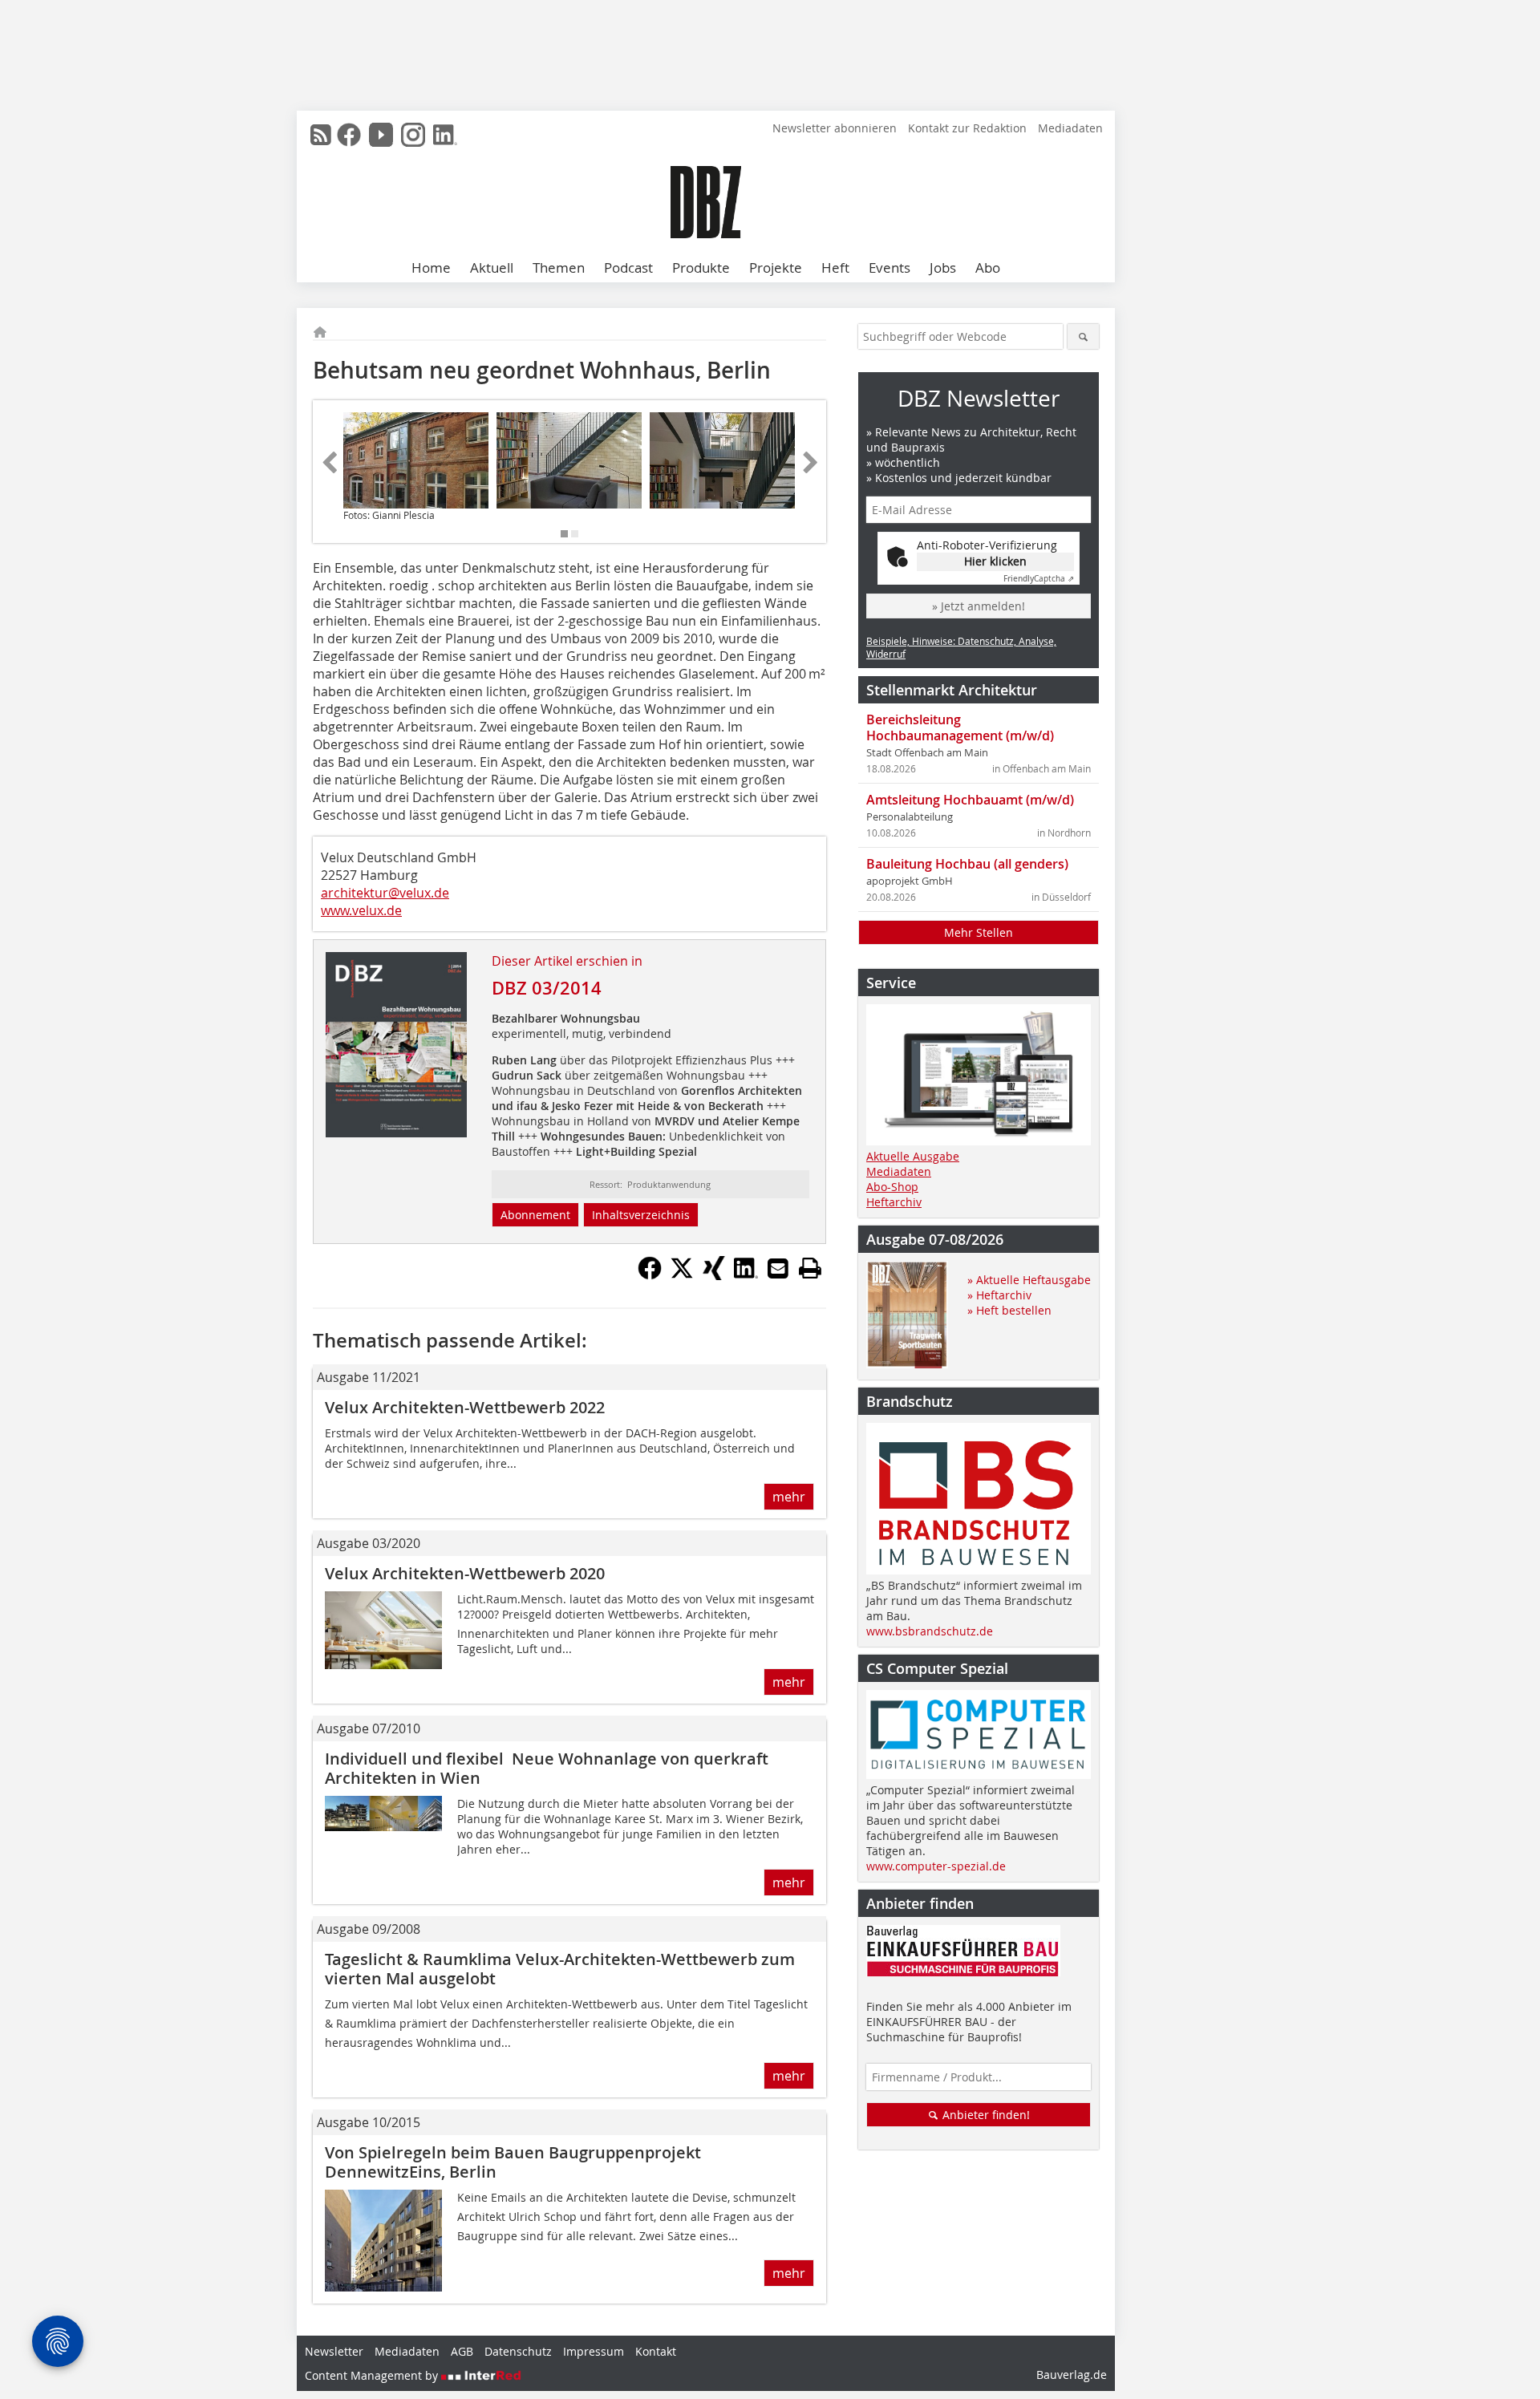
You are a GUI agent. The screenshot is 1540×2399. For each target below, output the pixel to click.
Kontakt (656, 2351)
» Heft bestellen (1009, 1310)
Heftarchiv (894, 1202)
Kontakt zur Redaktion (967, 128)
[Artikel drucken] (810, 1268)
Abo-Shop (892, 1187)
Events (890, 267)
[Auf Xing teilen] (714, 1275)
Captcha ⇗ (1039, 579)
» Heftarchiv (999, 1295)
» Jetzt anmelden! (979, 606)
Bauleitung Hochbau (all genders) (967, 864)
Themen (559, 267)
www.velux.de (361, 910)
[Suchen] (1083, 336)
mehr (789, 1497)
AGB (462, 2351)
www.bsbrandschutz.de (930, 1631)
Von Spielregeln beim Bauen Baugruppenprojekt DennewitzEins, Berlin (513, 2162)
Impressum (594, 2351)
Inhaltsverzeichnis (641, 1215)
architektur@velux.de (385, 893)
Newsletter (334, 2351)
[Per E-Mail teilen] (778, 1268)
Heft (835, 267)
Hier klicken (995, 561)
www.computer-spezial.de (936, 1866)
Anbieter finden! (985, 2115)
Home (431, 267)
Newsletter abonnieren (835, 128)
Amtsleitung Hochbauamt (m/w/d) (970, 800)
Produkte (701, 267)
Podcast (628, 267)
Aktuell (492, 267)
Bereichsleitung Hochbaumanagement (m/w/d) (960, 727)
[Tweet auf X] (682, 1275)
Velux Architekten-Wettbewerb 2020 (465, 1573)
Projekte (776, 267)
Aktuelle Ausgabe (913, 1156)
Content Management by (373, 2375)
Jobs (943, 267)
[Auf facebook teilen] (650, 1275)
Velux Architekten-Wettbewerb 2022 (465, 1407)
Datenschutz (518, 2351)
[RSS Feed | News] (321, 135)
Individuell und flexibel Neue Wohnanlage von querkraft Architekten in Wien (547, 1768)
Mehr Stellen (979, 932)
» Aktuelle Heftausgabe (1029, 1280)
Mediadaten (1070, 128)
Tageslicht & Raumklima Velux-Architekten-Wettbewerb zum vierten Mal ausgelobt (560, 1969)
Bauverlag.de (1072, 2375)
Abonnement (535, 1215)
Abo (988, 267)
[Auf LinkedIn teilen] (746, 1275)
